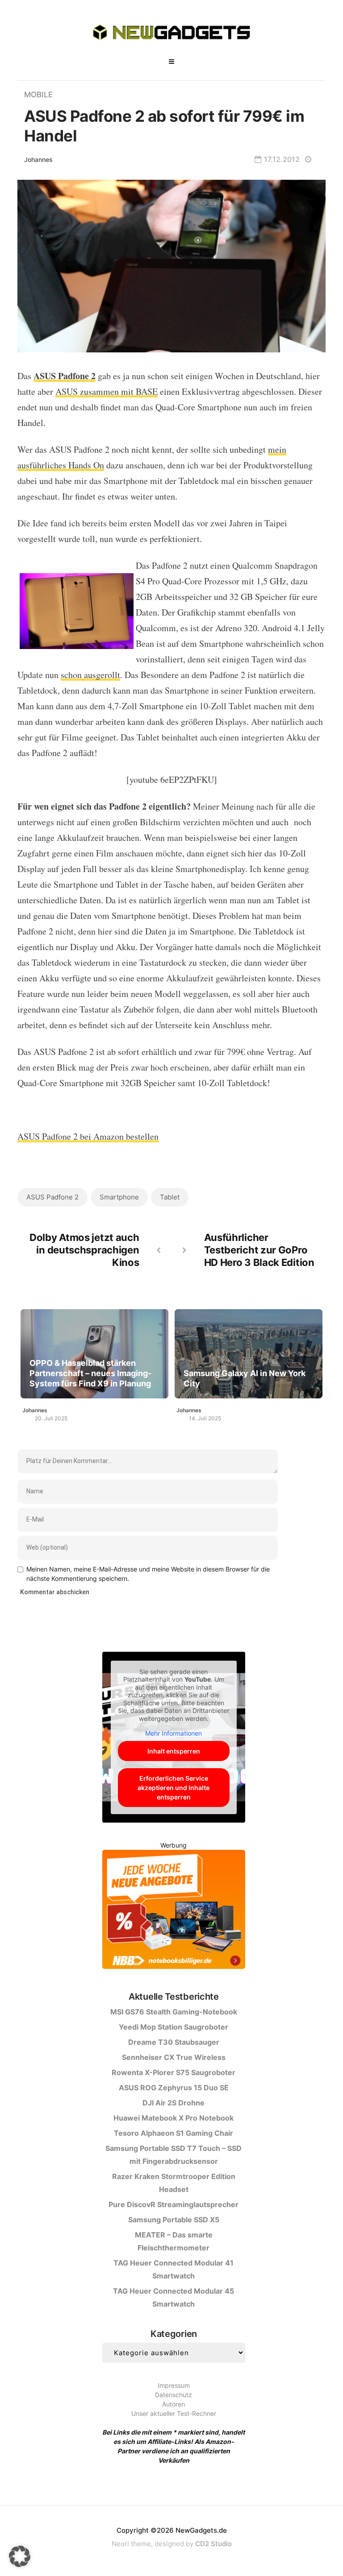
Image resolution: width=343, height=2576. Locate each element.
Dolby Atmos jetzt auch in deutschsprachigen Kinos (84, 1250)
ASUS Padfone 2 (52, 1197)
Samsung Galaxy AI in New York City (245, 1378)
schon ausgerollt (90, 675)
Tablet (170, 1197)
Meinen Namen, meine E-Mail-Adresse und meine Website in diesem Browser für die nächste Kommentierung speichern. (148, 1574)
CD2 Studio (213, 2544)
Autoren (174, 2404)
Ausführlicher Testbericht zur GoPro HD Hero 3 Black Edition (259, 1250)
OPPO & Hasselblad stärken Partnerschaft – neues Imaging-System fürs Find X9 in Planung (90, 1373)
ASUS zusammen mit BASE (107, 391)
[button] (20, 2556)
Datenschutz (174, 2395)
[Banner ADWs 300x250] (174, 1911)
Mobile (38, 95)
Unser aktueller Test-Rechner (174, 2413)
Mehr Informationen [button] (174, 1733)
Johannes (38, 159)
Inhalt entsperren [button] (174, 1751)
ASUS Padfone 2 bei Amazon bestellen (88, 1136)
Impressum (174, 2385)
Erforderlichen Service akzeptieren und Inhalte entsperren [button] (174, 1788)
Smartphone (119, 1197)
